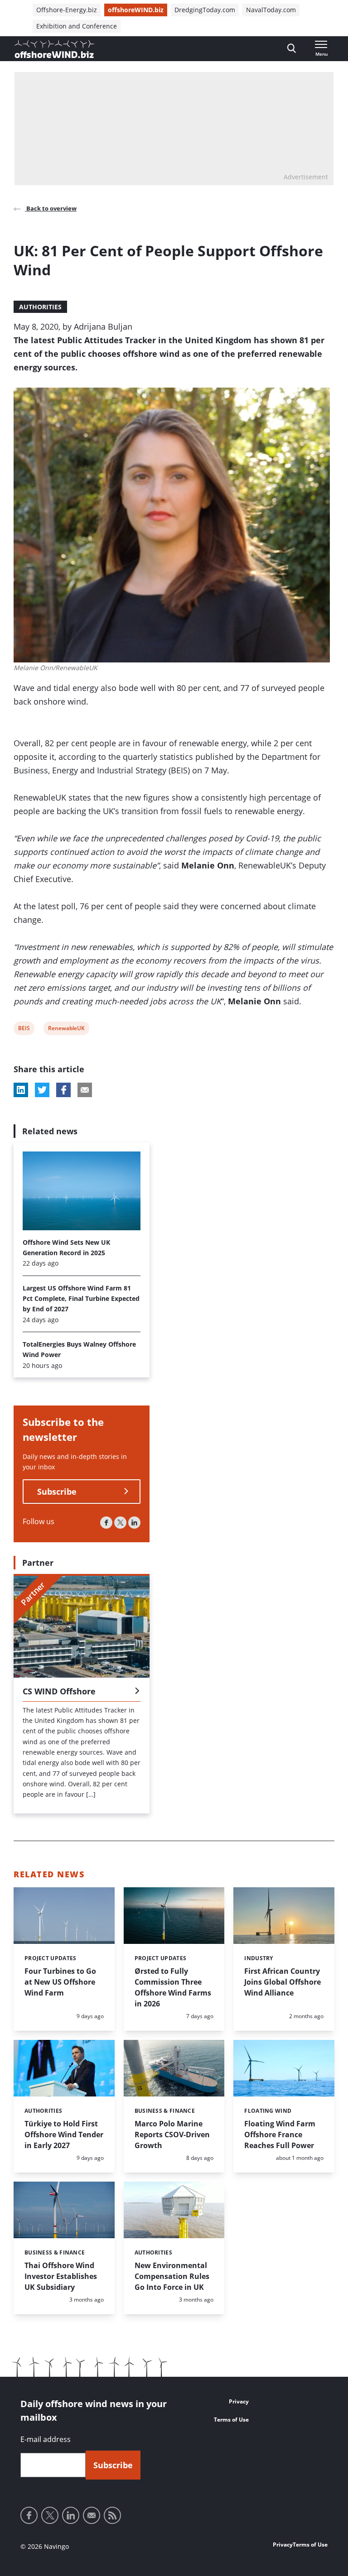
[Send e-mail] (92, 2515)
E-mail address (46, 2439)
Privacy (239, 2401)
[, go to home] (54, 49)
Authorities (40, 307)
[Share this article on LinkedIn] (21, 1090)
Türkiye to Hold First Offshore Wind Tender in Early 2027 (64, 2135)
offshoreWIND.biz (136, 10)
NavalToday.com (271, 10)
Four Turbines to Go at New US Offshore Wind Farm (60, 1982)
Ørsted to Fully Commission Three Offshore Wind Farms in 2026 (173, 1987)
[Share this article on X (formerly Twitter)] (42, 1090)
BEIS (24, 1029)
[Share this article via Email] (85, 1090)
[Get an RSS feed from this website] (112, 2515)
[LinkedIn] (134, 1523)
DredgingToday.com (205, 10)
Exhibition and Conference (77, 26)
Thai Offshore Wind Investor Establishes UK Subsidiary (61, 2276)
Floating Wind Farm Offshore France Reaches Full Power (280, 2135)
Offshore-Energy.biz (67, 10)
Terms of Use (231, 2420)
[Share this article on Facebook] (63, 1090)
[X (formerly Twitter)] (120, 1523)
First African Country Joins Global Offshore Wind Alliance (283, 1982)
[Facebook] (106, 1523)
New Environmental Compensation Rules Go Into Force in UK (172, 2276)
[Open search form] (292, 49)
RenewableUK (66, 1029)
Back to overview (51, 208)
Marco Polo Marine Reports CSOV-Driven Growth (172, 2135)
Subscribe (57, 1492)
